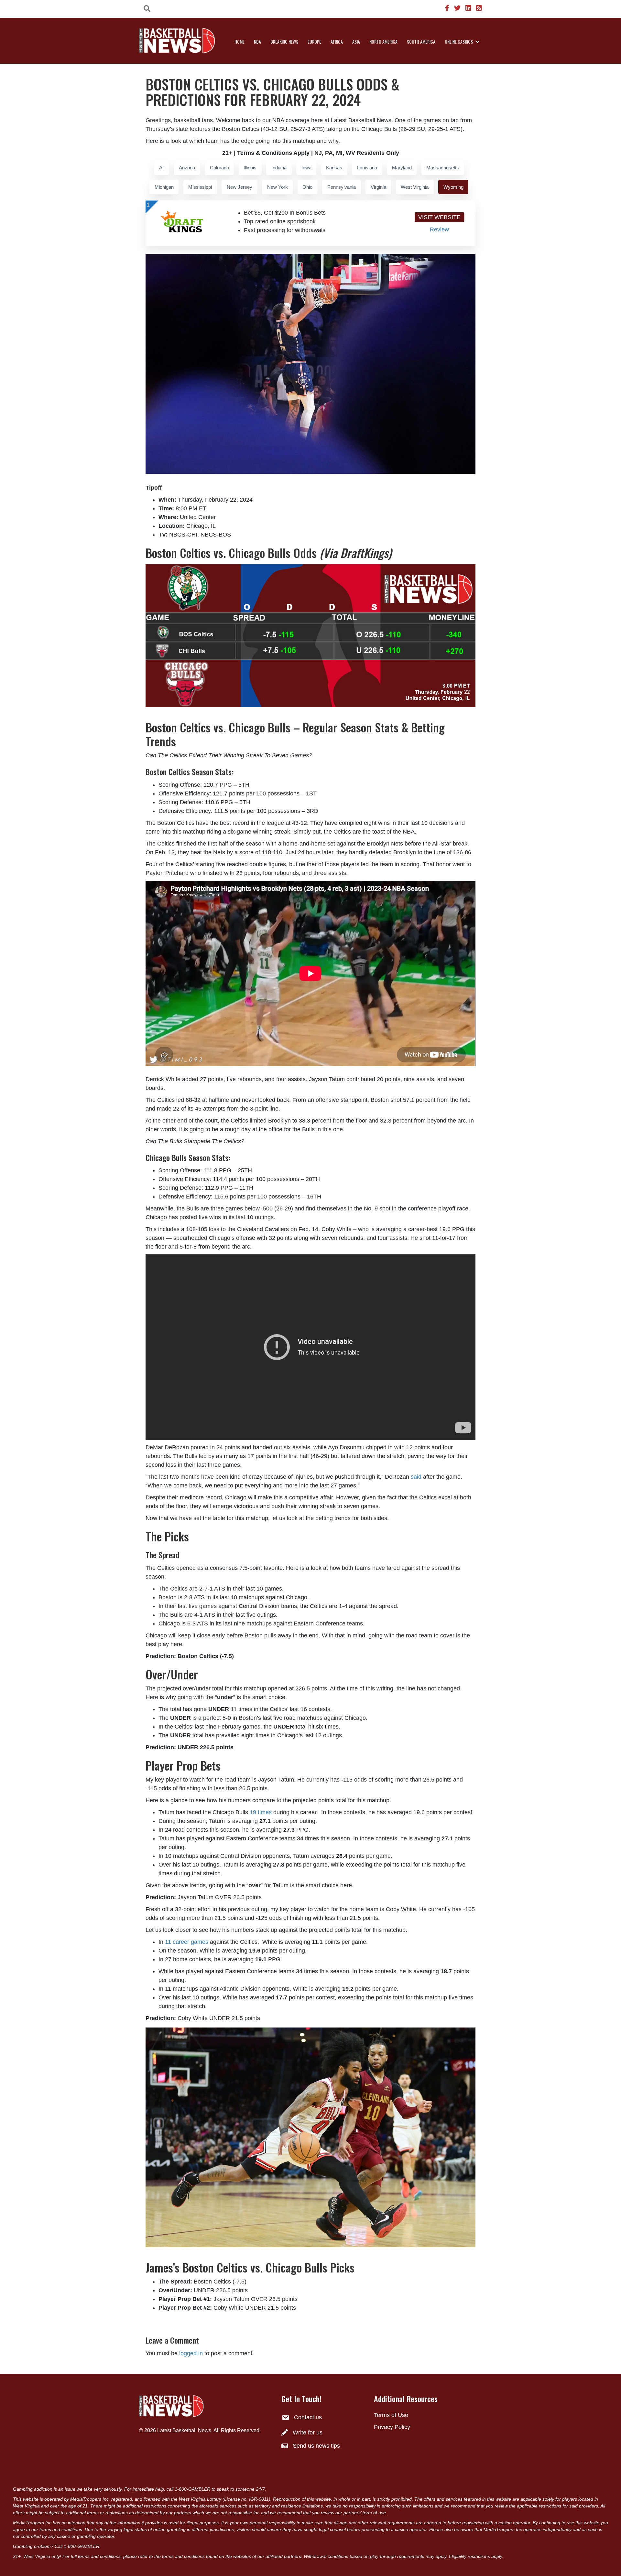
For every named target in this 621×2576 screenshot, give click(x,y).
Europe (314, 42)
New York (278, 187)
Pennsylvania (342, 187)
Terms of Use (391, 2415)
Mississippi (200, 187)
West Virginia (415, 187)
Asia (356, 42)
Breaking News (284, 42)
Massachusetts (443, 168)
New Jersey (240, 187)
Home (240, 42)
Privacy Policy (392, 2427)
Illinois (250, 168)
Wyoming (453, 187)
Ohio (307, 187)
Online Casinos (459, 42)
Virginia (378, 187)
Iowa (306, 168)
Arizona (187, 168)
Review (439, 229)
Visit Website (439, 217)
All (162, 168)
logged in (191, 2353)
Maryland (402, 168)
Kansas (334, 168)
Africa (337, 42)
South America (421, 42)
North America (383, 42)
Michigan (164, 187)
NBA (257, 42)
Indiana (279, 168)
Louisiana (367, 168)
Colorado (219, 168)
